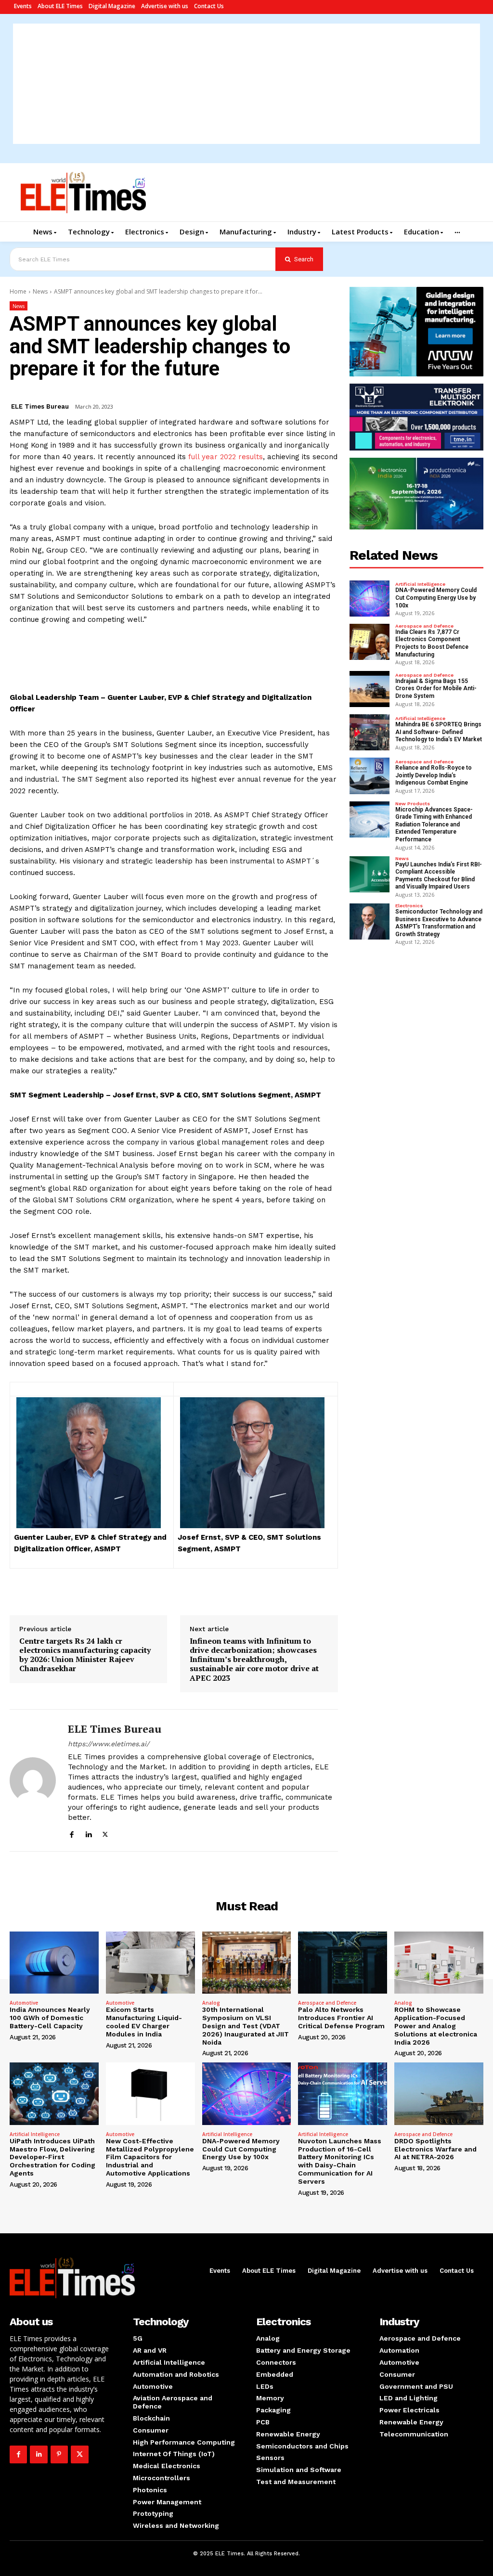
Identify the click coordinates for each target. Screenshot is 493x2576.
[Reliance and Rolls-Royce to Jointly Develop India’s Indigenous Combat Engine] (370, 776)
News (40, 291)
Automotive (24, 2003)
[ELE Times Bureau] (33, 1780)
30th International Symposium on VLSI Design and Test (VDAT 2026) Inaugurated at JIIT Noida (246, 2026)
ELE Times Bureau (40, 406)
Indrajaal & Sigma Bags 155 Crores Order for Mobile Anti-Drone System (436, 689)
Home (18, 291)
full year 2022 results (226, 457)
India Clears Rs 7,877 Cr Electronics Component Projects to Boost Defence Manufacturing (432, 643)
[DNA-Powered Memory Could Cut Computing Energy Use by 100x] (370, 599)
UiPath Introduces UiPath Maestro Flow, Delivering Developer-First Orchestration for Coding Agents (52, 2157)
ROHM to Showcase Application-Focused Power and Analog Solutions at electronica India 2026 (436, 2026)
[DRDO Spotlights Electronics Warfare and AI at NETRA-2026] (439, 2093)
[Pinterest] (59, 2454)
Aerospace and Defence (424, 626)
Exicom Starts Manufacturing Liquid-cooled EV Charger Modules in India (144, 2022)
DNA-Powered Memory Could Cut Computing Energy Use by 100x (436, 598)
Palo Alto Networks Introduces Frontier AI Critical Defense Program (341, 2018)
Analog (211, 2003)
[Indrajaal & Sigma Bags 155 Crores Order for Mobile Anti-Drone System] (370, 689)
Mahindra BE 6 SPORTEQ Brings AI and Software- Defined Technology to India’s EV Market (439, 732)
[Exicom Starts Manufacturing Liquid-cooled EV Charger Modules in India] (150, 1963)
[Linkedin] (88, 1833)
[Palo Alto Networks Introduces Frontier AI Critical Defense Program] (343, 1963)
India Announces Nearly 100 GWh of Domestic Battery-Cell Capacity (50, 2018)
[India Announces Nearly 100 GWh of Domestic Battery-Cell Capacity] (54, 1963)
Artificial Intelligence (420, 584)
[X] (105, 1833)
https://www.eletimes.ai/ (109, 1744)
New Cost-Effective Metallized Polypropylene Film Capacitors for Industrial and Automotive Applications (150, 2157)
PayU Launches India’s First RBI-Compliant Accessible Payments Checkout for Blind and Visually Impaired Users (439, 876)
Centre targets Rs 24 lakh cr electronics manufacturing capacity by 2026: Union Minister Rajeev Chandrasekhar (85, 1655)
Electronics (409, 906)
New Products (413, 804)
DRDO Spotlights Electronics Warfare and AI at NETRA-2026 (435, 2149)
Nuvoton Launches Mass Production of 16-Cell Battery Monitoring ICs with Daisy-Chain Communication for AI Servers (340, 2161)
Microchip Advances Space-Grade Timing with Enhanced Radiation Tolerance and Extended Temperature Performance (434, 824)
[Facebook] (71, 1833)
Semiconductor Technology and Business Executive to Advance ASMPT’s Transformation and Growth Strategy (439, 923)
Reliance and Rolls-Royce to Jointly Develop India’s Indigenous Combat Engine (434, 775)
